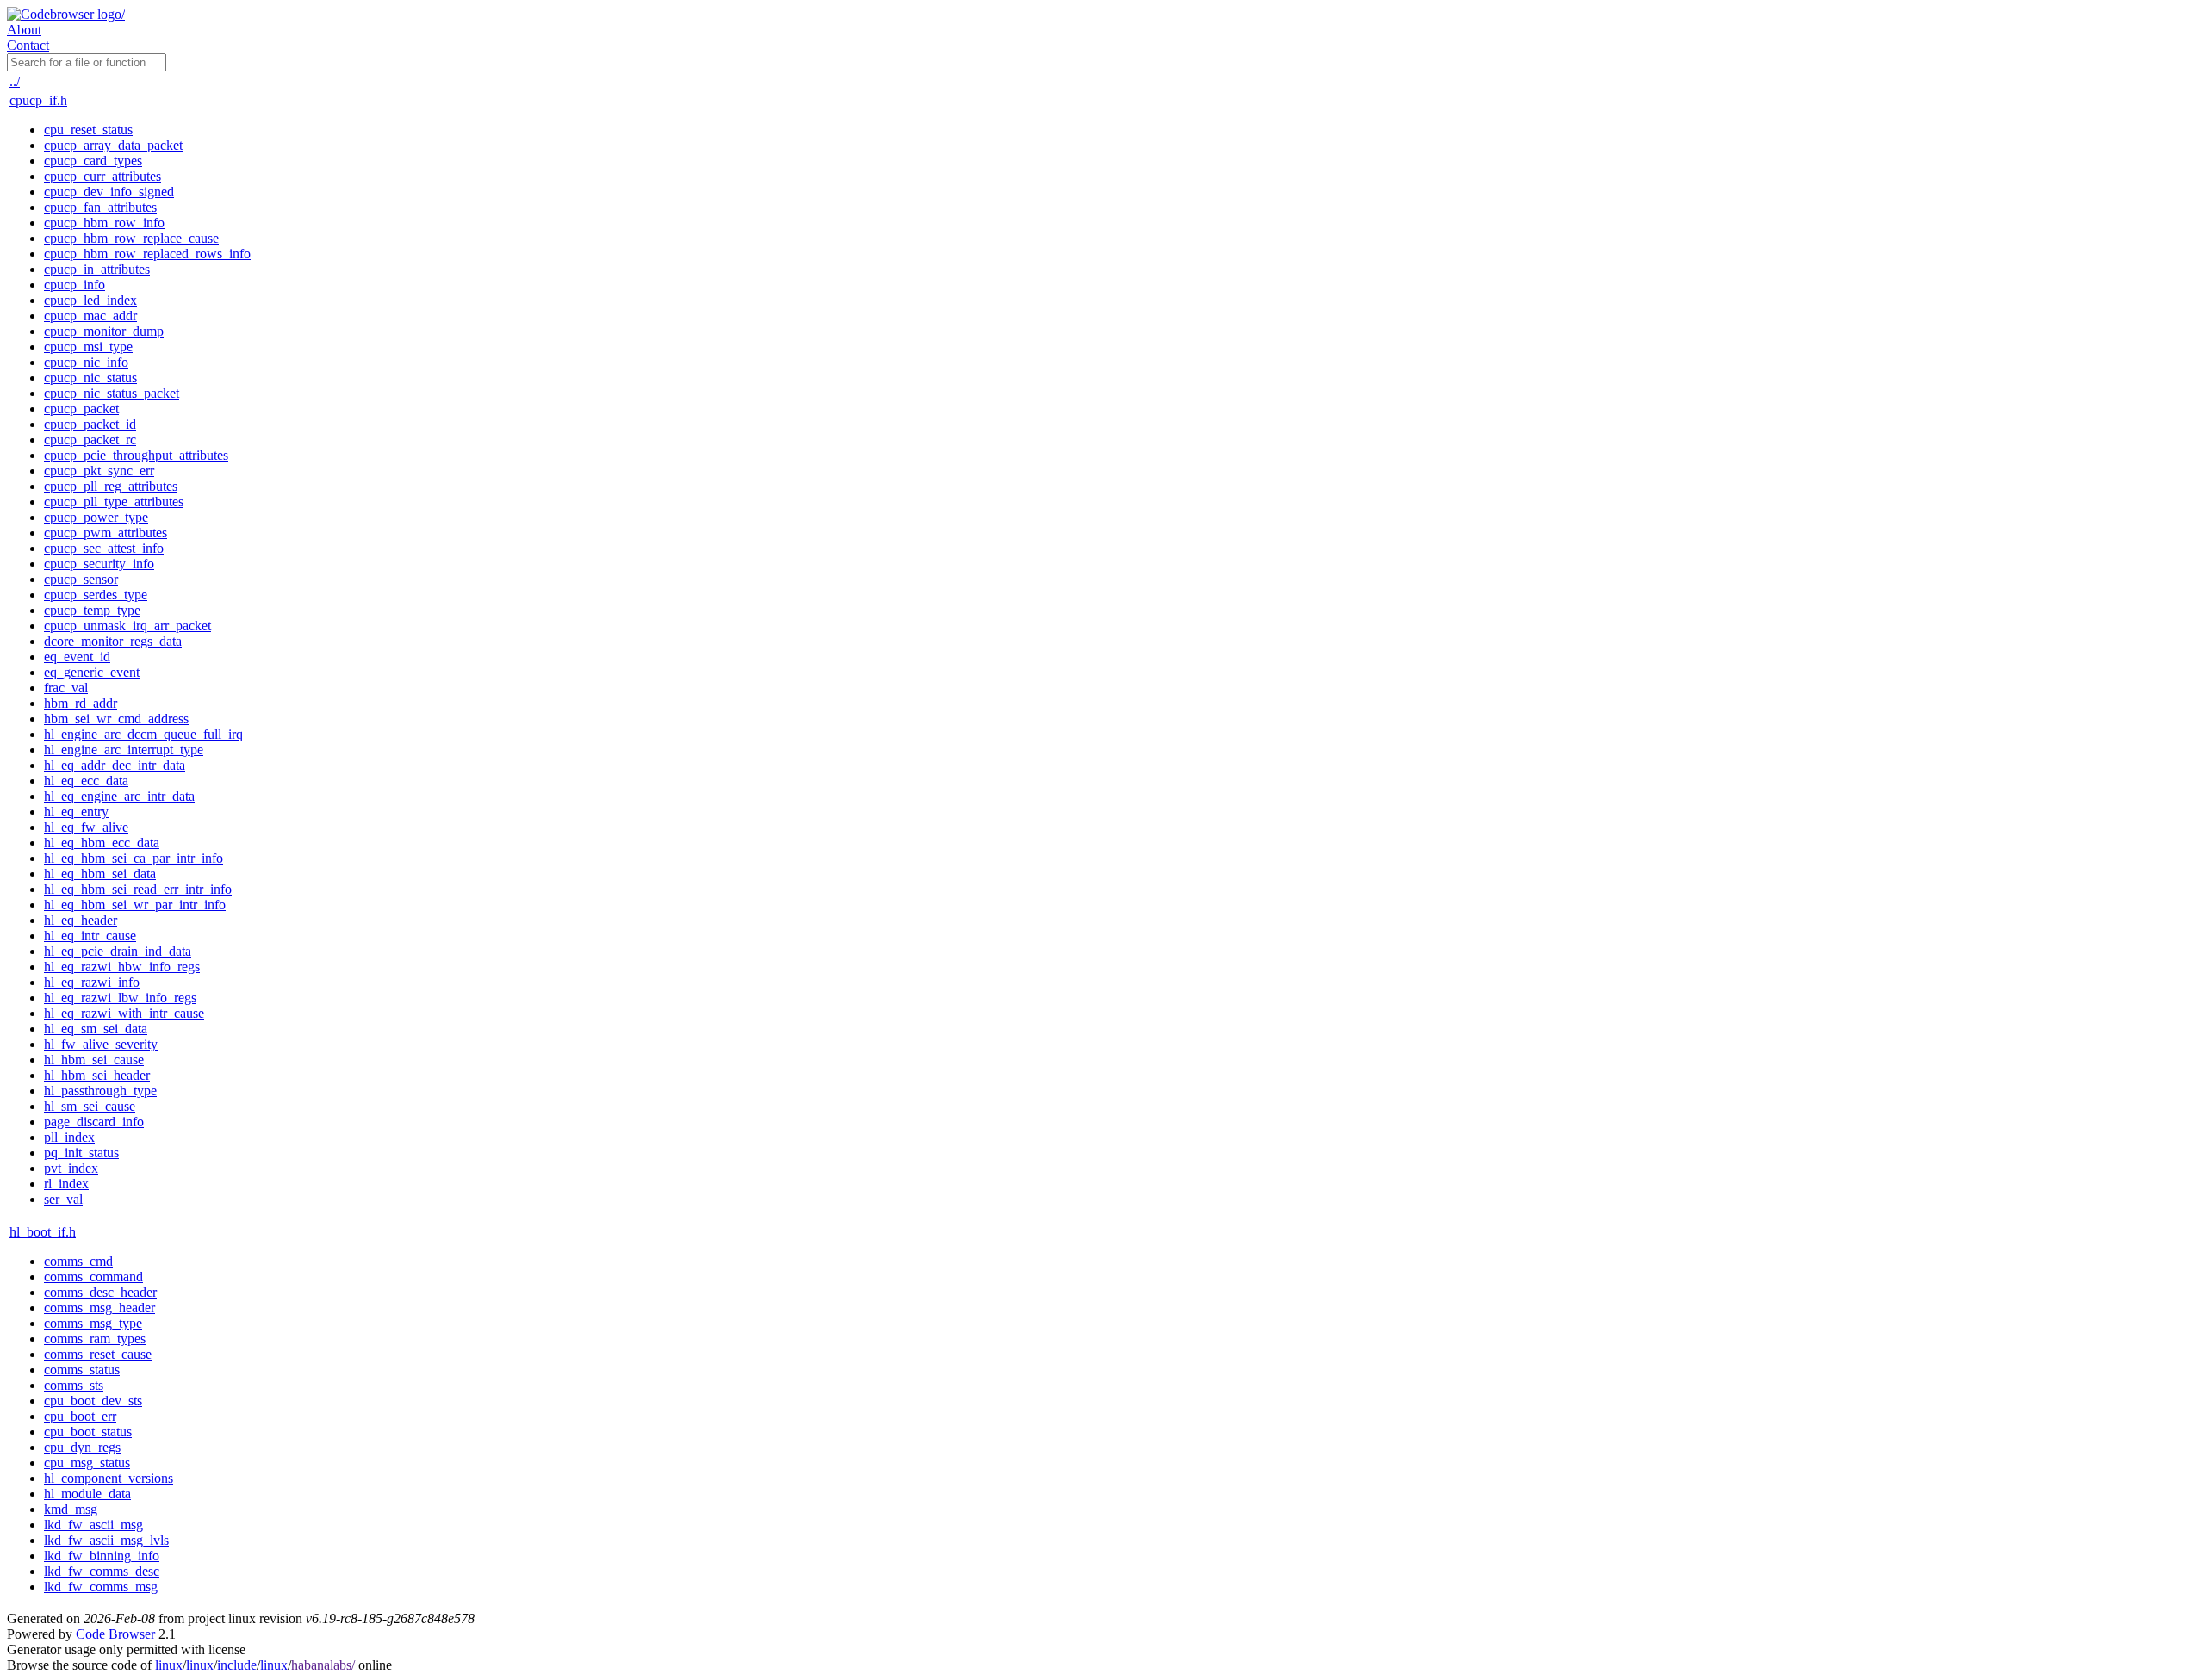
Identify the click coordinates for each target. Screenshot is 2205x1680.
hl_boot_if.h (43, 1232)
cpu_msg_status (87, 1463)
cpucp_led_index (90, 300)
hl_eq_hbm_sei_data (100, 874)
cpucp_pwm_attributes (106, 533)
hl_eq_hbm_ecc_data (102, 843)
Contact (28, 45)
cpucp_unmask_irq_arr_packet (127, 626)
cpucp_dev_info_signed (109, 192)
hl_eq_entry (76, 812)
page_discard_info (94, 1122)
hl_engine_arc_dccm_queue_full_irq (143, 734)
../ (15, 81)
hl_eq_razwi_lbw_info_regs (120, 998)
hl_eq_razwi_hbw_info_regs (122, 967)
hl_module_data (87, 1494)
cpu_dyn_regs (82, 1447)
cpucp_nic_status (90, 378)
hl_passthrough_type (100, 1091)
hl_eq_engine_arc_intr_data (119, 796)
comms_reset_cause (98, 1354)
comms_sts (74, 1385)
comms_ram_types (95, 1339)
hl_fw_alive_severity (101, 1044)
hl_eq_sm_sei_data (96, 1029)
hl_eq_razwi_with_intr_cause (124, 1013)
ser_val (63, 1199)
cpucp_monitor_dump (104, 331)
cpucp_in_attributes (97, 269)
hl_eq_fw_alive (86, 827)
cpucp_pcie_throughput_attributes (136, 455)
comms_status (82, 1370)
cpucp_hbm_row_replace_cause (131, 238)
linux (169, 1665)
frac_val (66, 688)
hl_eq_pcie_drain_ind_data (118, 951)
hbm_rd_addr (81, 703)
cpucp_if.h (38, 100)
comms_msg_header (99, 1308)
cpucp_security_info (99, 564)
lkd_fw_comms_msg (101, 1587)
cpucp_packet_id (90, 424)
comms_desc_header (100, 1292)
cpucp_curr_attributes (102, 176)
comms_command (93, 1277)
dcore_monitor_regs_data (113, 641)
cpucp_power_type (96, 517)
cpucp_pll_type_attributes (114, 502)
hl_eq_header (81, 920)
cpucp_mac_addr (90, 316)
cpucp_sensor (81, 579)
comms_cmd (78, 1261)
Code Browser (115, 1634)
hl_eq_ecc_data (86, 781)
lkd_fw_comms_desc (102, 1571)
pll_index (69, 1137)
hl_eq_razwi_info (92, 982)
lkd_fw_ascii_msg (93, 1525)
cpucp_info (75, 285)
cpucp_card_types (93, 161)
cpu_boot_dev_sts (93, 1401)
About (24, 30)
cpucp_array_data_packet (113, 145)
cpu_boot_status (88, 1432)
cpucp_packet (81, 409)
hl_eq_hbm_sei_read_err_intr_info (138, 889)
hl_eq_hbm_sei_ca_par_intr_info (134, 858)
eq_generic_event (92, 672)
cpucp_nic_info (86, 362)
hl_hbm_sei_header (97, 1075)
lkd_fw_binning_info (102, 1556)
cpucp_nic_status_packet (112, 393)
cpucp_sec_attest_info (104, 548)
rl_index (66, 1184)
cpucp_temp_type (92, 610)
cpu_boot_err (80, 1416)
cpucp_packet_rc (90, 440)
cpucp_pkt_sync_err (99, 471)
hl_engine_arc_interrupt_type (124, 750)
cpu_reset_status (88, 130)
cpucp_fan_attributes (100, 207)
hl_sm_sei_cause (90, 1106)
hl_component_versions (109, 1478)
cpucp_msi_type (88, 347)
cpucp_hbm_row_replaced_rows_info (147, 254)
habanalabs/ (323, 1665)
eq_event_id (77, 657)
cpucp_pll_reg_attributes (111, 486)
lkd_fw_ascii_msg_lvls (106, 1540)
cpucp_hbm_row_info (104, 223)
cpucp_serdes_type (96, 595)
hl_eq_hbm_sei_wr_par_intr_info (135, 905)
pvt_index (71, 1168)
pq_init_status (81, 1153)
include (237, 1665)
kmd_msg (71, 1509)
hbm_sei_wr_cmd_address (116, 719)
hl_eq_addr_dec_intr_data (115, 765)
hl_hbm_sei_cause (94, 1060)
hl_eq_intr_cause (90, 936)
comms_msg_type (93, 1323)
